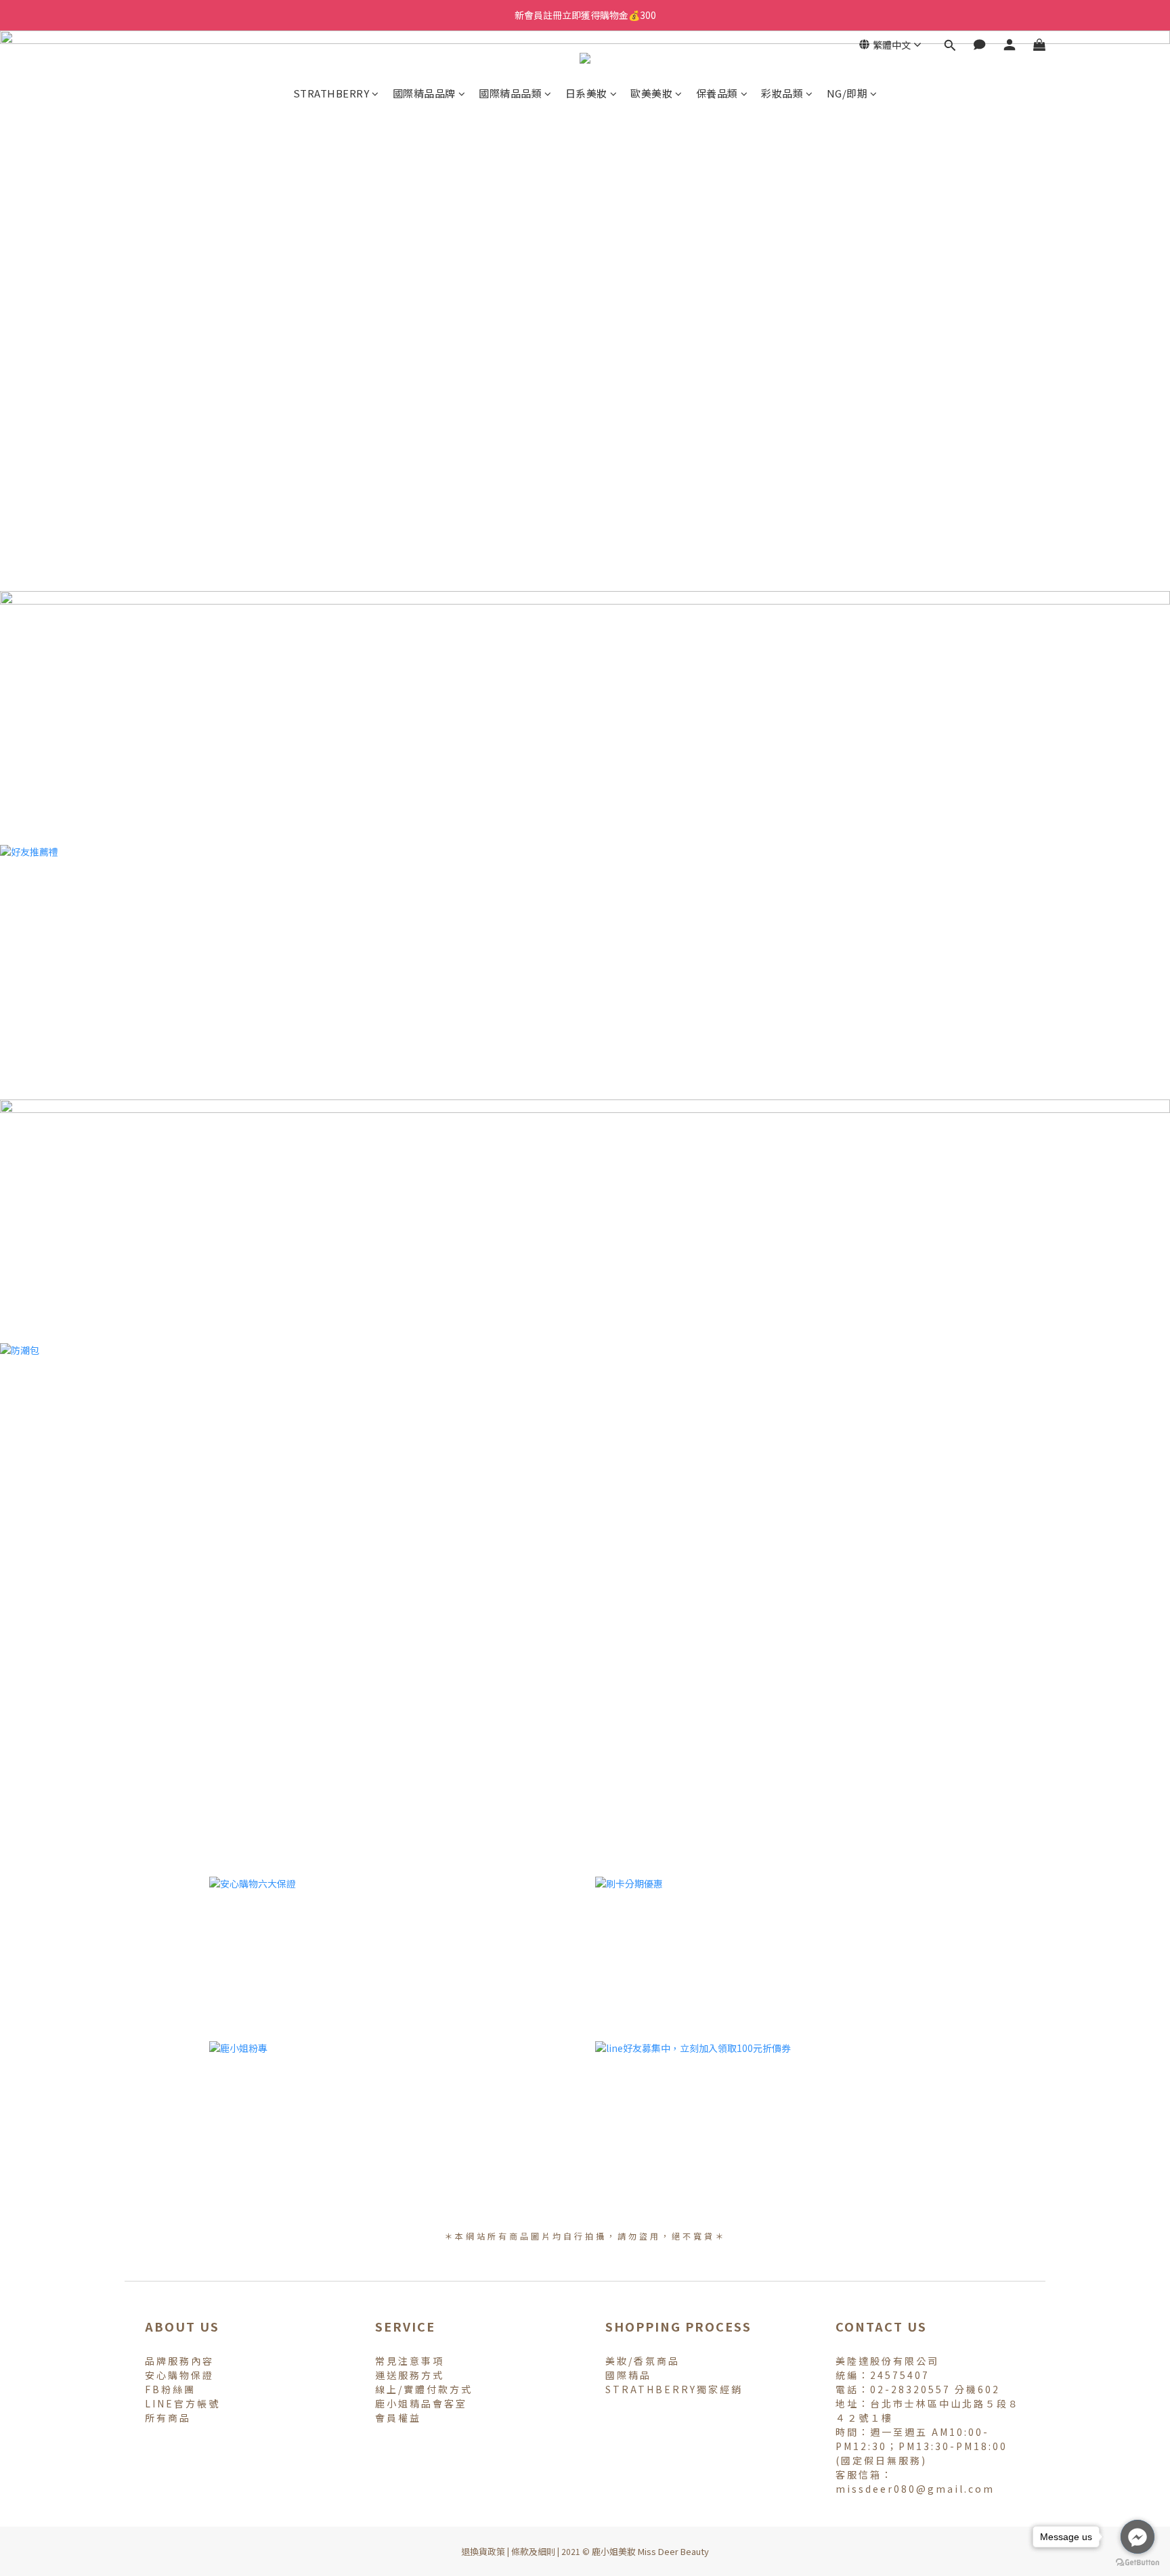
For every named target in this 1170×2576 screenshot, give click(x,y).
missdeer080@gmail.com (915, 2489)
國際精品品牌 (424, 93)
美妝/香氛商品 (643, 2361)
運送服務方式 (410, 2375)
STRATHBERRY (331, 93)
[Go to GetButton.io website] (1137, 2562)
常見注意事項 (410, 2361)
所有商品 (168, 2418)
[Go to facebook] (1137, 2537)
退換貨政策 (483, 2551)
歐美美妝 (651, 93)
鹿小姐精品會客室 (421, 2403)
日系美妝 (586, 93)
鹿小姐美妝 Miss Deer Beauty (650, 2551)
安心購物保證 (179, 2375)
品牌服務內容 (179, 2361)
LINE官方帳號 (182, 2403)
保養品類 (717, 93)
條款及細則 (533, 2551)
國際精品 (628, 2375)
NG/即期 (847, 93)
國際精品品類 (510, 93)
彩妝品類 (782, 93)
